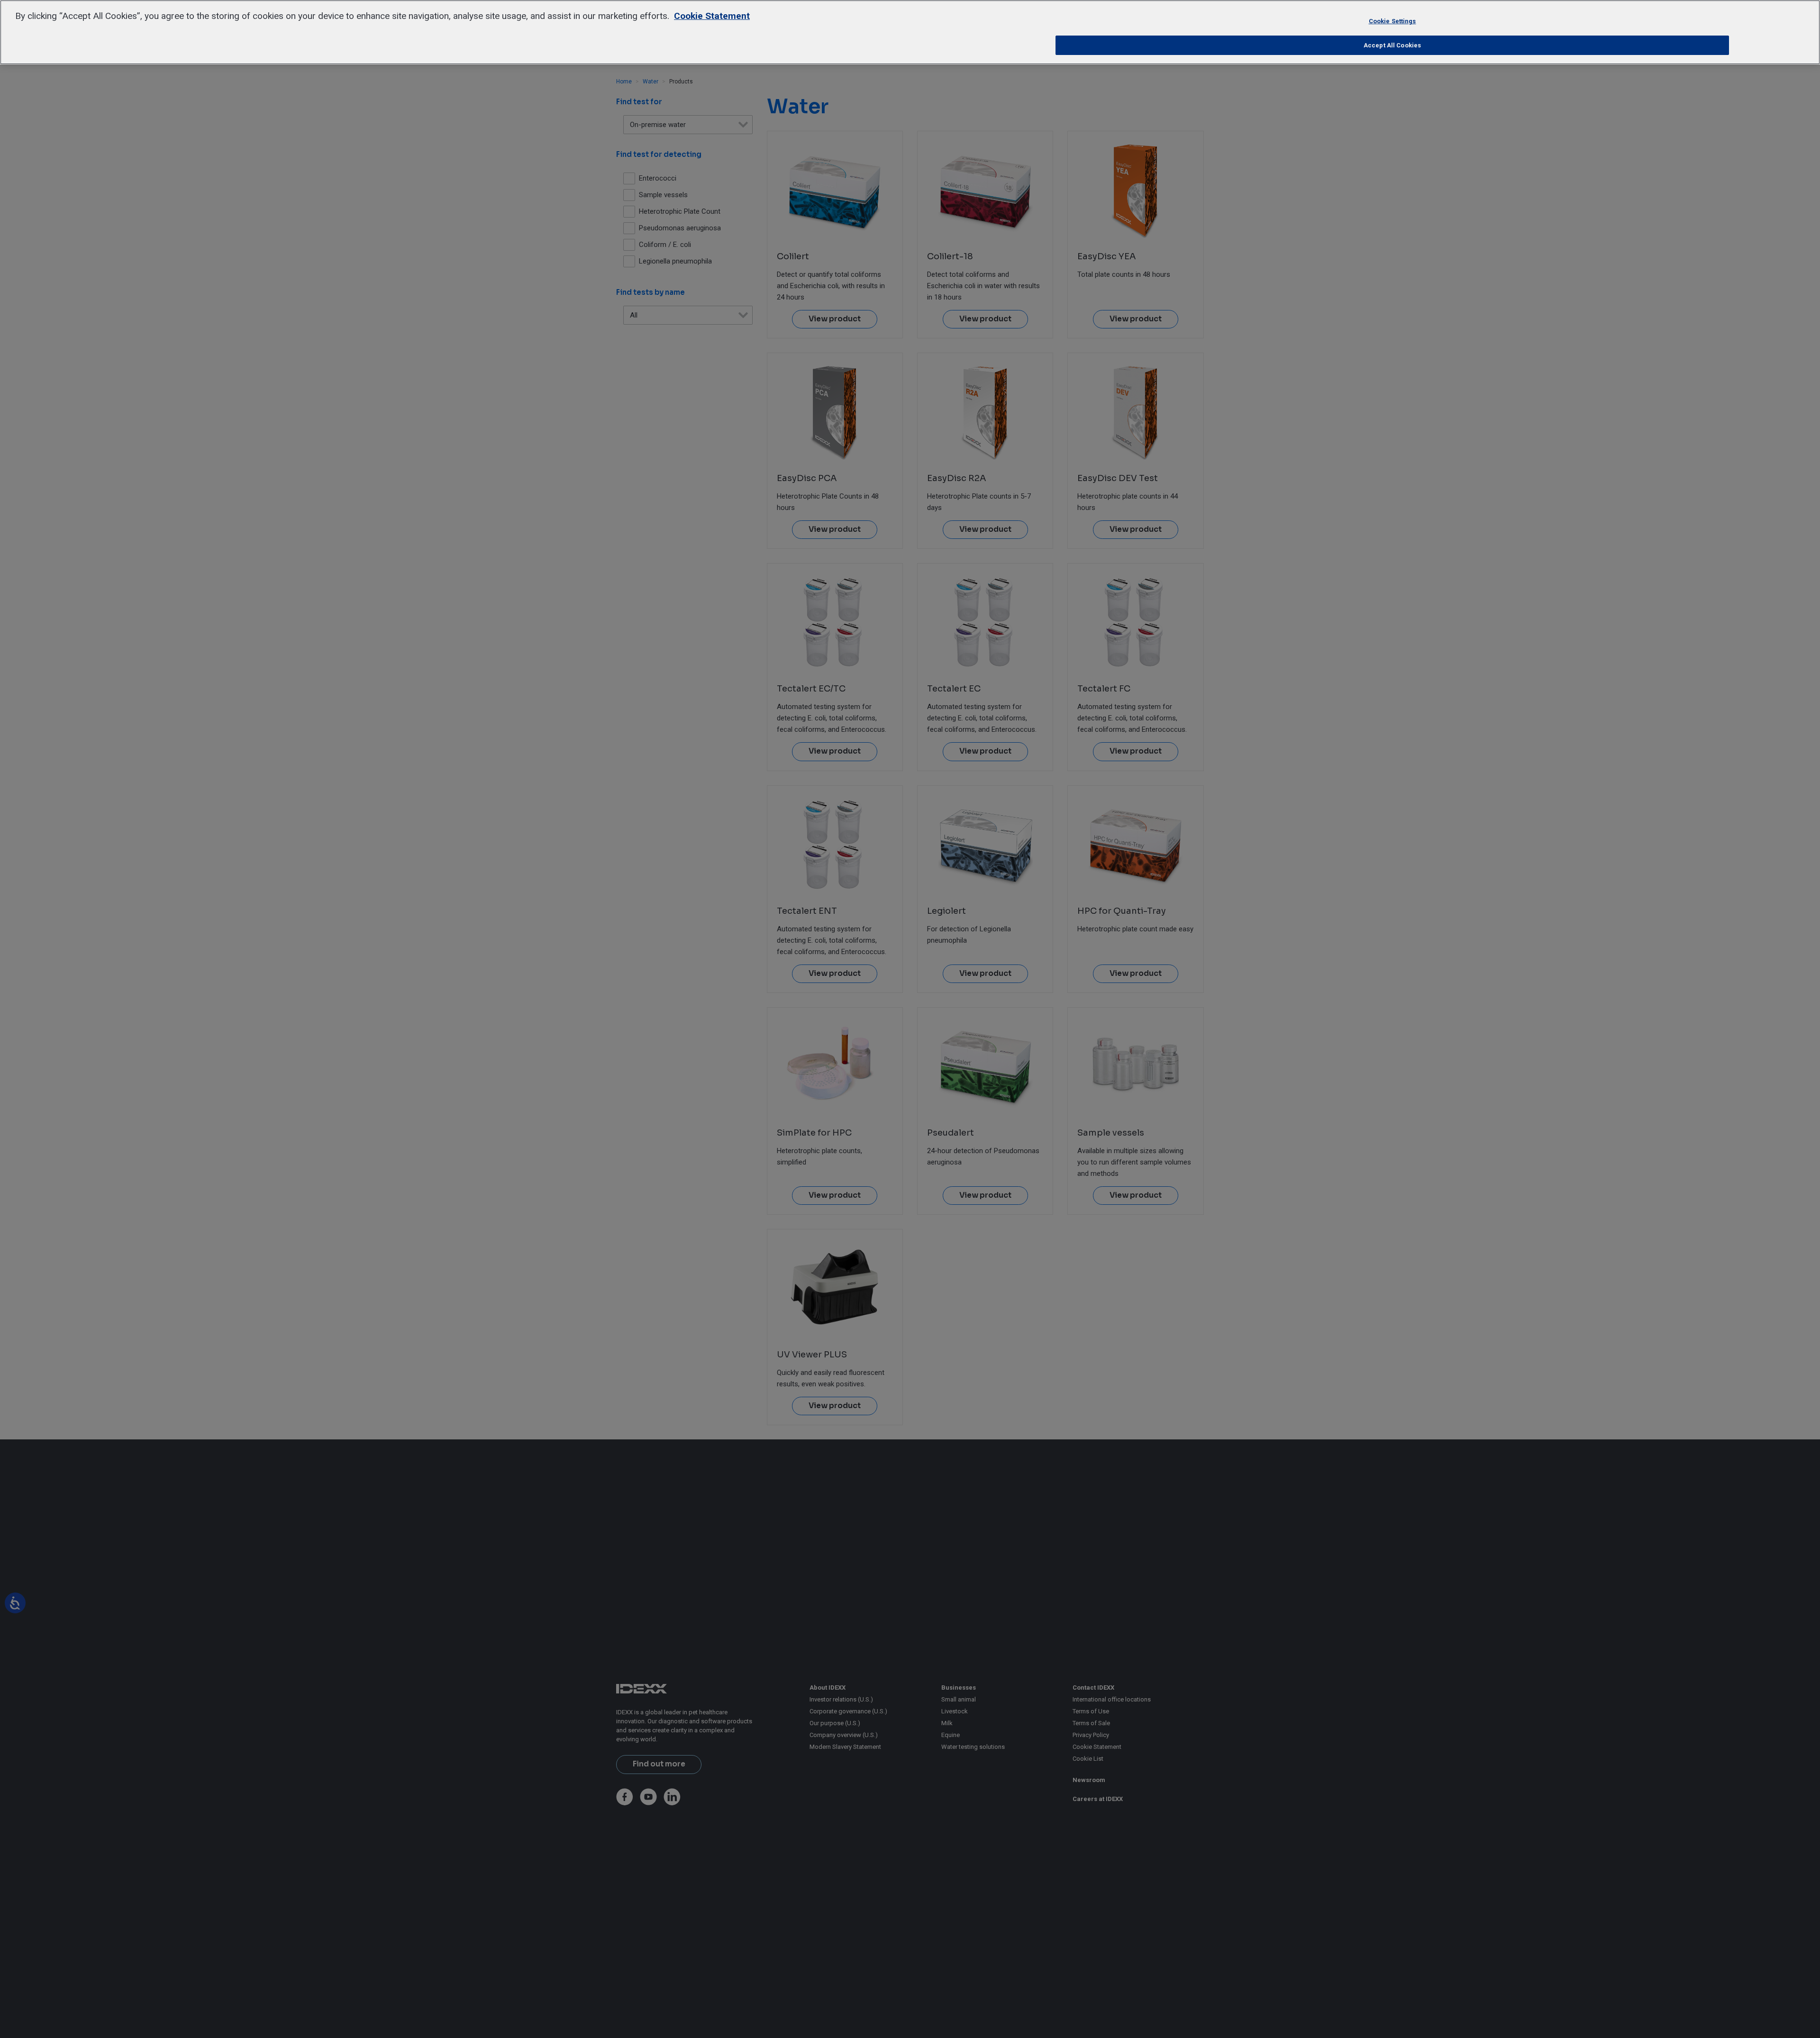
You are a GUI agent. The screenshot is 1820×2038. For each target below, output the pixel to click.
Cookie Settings (1392, 21)
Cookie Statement (712, 16)
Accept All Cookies (1392, 45)
